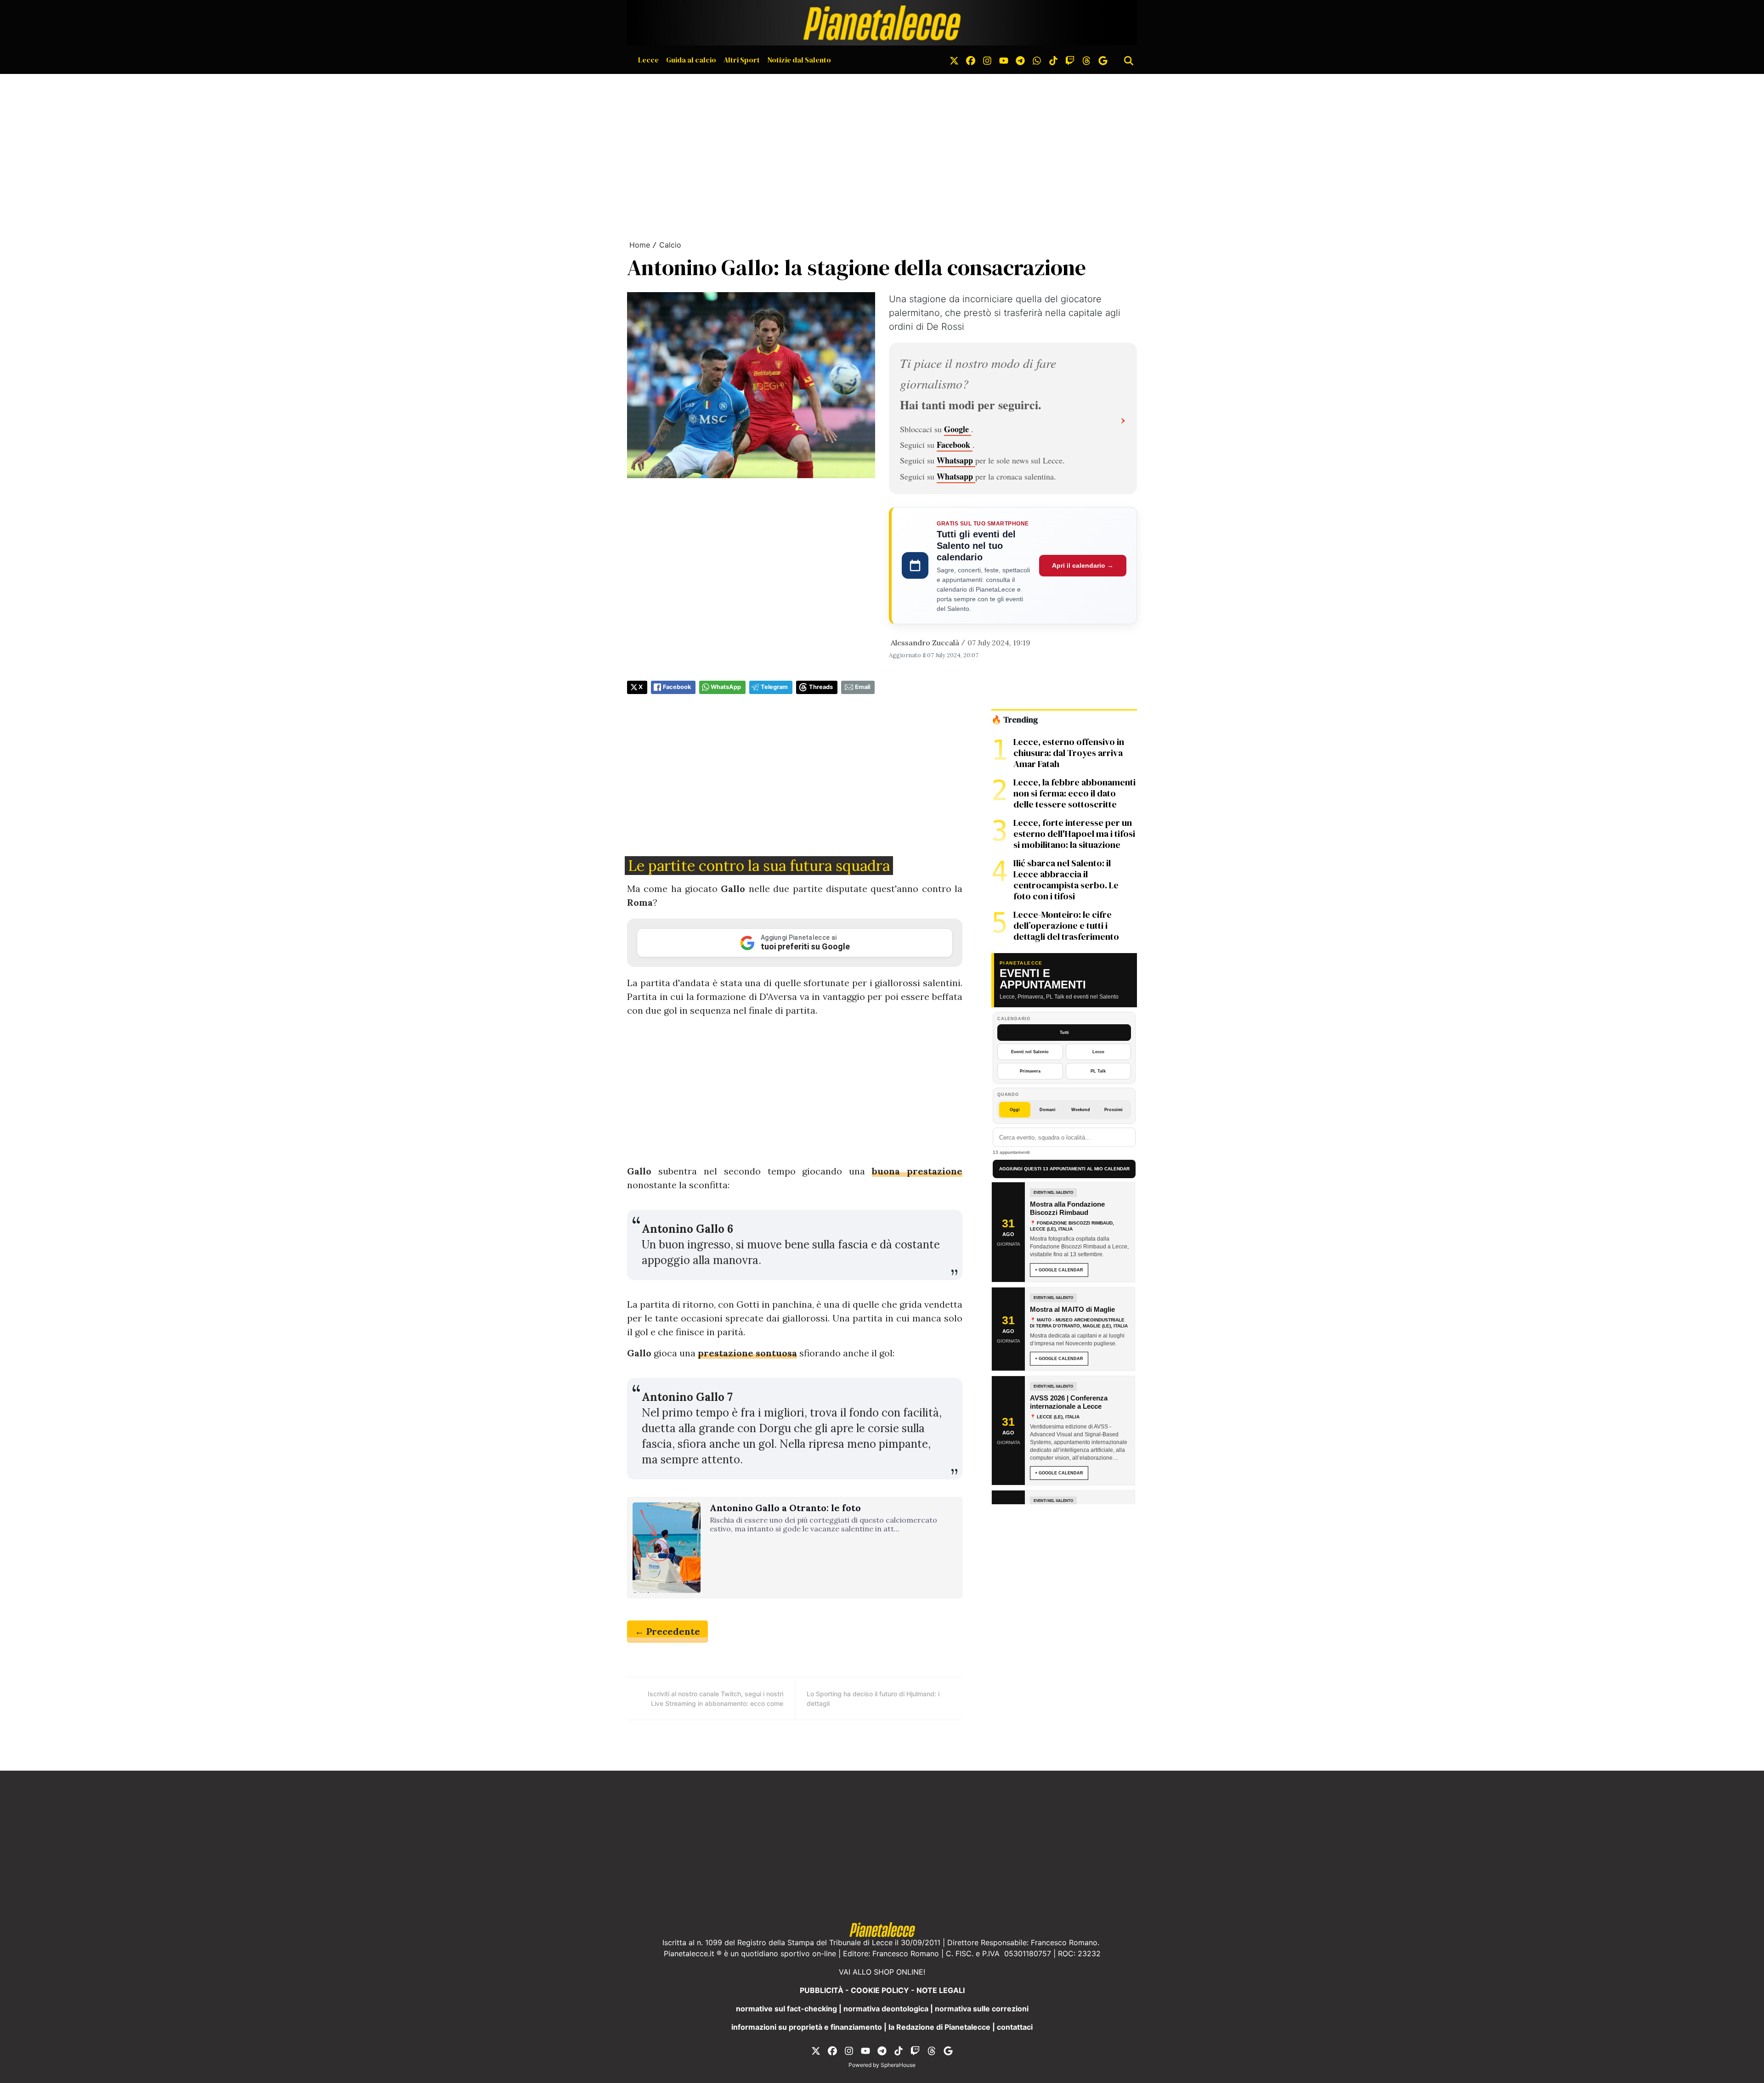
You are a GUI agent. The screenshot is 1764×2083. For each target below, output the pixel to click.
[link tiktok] (1053, 60)
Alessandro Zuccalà (925, 643)
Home (640, 245)
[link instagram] (987, 60)
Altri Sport (742, 60)
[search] (1129, 60)
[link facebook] (971, 60)
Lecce (648, 60)
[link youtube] (1004, 60)
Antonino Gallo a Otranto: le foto (785, 1508)
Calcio (670, 245)
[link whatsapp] (1037, 60)
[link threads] (1086, 60)
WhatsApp (726, 687)
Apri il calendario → (1083, 565)
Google (958, 429)
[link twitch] (1070, 60)
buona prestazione (917, 1171)
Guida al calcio (691, 60)
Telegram (774, 687)
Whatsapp (956, 460)
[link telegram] (1020, 60)
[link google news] (1103, 60)
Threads (821, 687)
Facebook (955, 445)
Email (862, 687)
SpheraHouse (898, 2065)
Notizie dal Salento (799, 60)
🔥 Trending (1015, 720)
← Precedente (667, 1631)
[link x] (954, 60)
